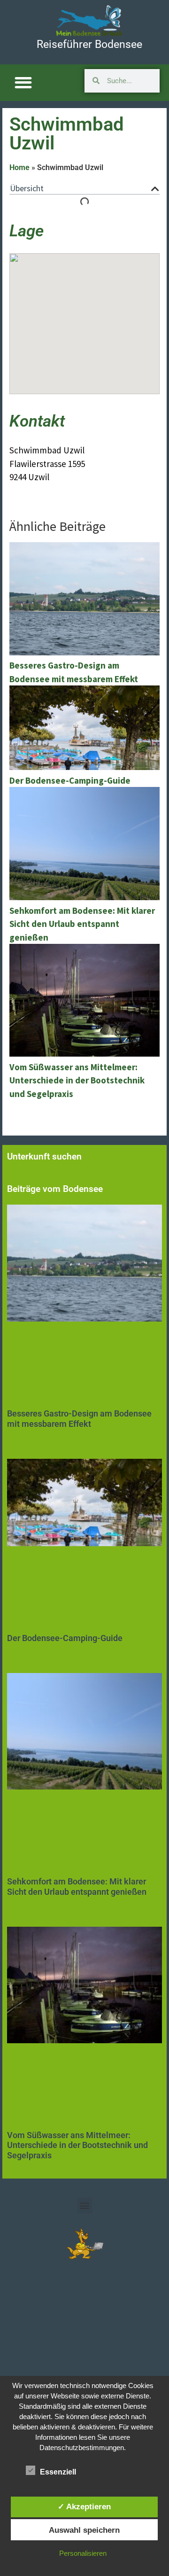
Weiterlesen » (24, 1437)
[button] (23, 83)
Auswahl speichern (84, 2530)
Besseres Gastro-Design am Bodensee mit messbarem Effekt (79, 1419)
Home (19, 167)
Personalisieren (83, 2553)
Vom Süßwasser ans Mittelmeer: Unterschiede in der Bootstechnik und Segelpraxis (77, 2145)
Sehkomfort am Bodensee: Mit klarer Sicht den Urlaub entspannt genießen (77, 1887)
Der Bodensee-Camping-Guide (65, 1638)
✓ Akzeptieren (84, 2506)
